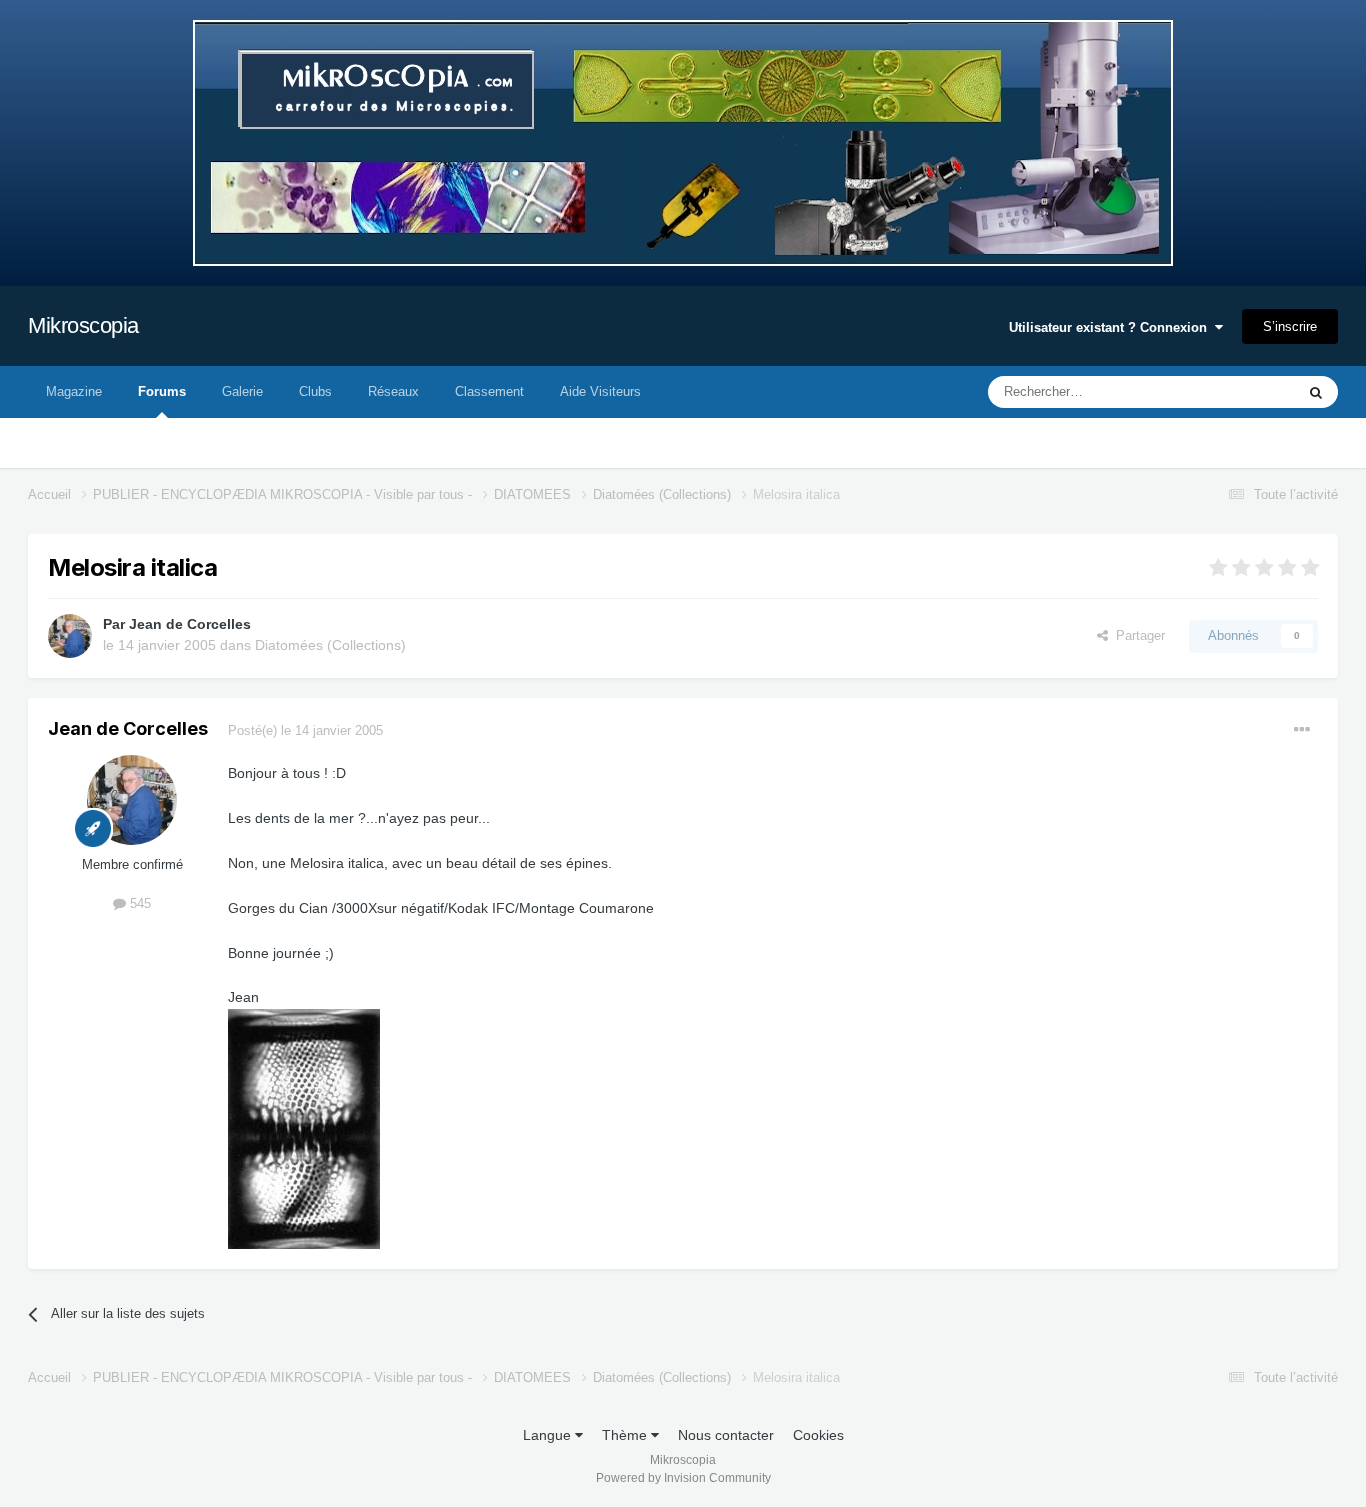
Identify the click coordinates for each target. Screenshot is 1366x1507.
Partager (1136, 635)
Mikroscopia (83, 325)
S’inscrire (1290, 326)
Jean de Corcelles (190, 624)
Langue (549, 1435)
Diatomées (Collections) (330, 645)
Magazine (74, 391)
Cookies (818, 1435)
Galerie (242, 391)
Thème (626, 1435)
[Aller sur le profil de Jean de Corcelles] (70, 636)
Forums (162, 391)
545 (138, 903)
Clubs (315, 391)
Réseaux (393, 391)
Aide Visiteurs (600, 391)
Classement (489, 391)
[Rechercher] (1316, 392)
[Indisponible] (304, 1127)
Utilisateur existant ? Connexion (1112, 327)
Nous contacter (726, 1435)
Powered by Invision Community (683, 1478)
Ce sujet (1244, 392)
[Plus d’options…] (1302, 730)
